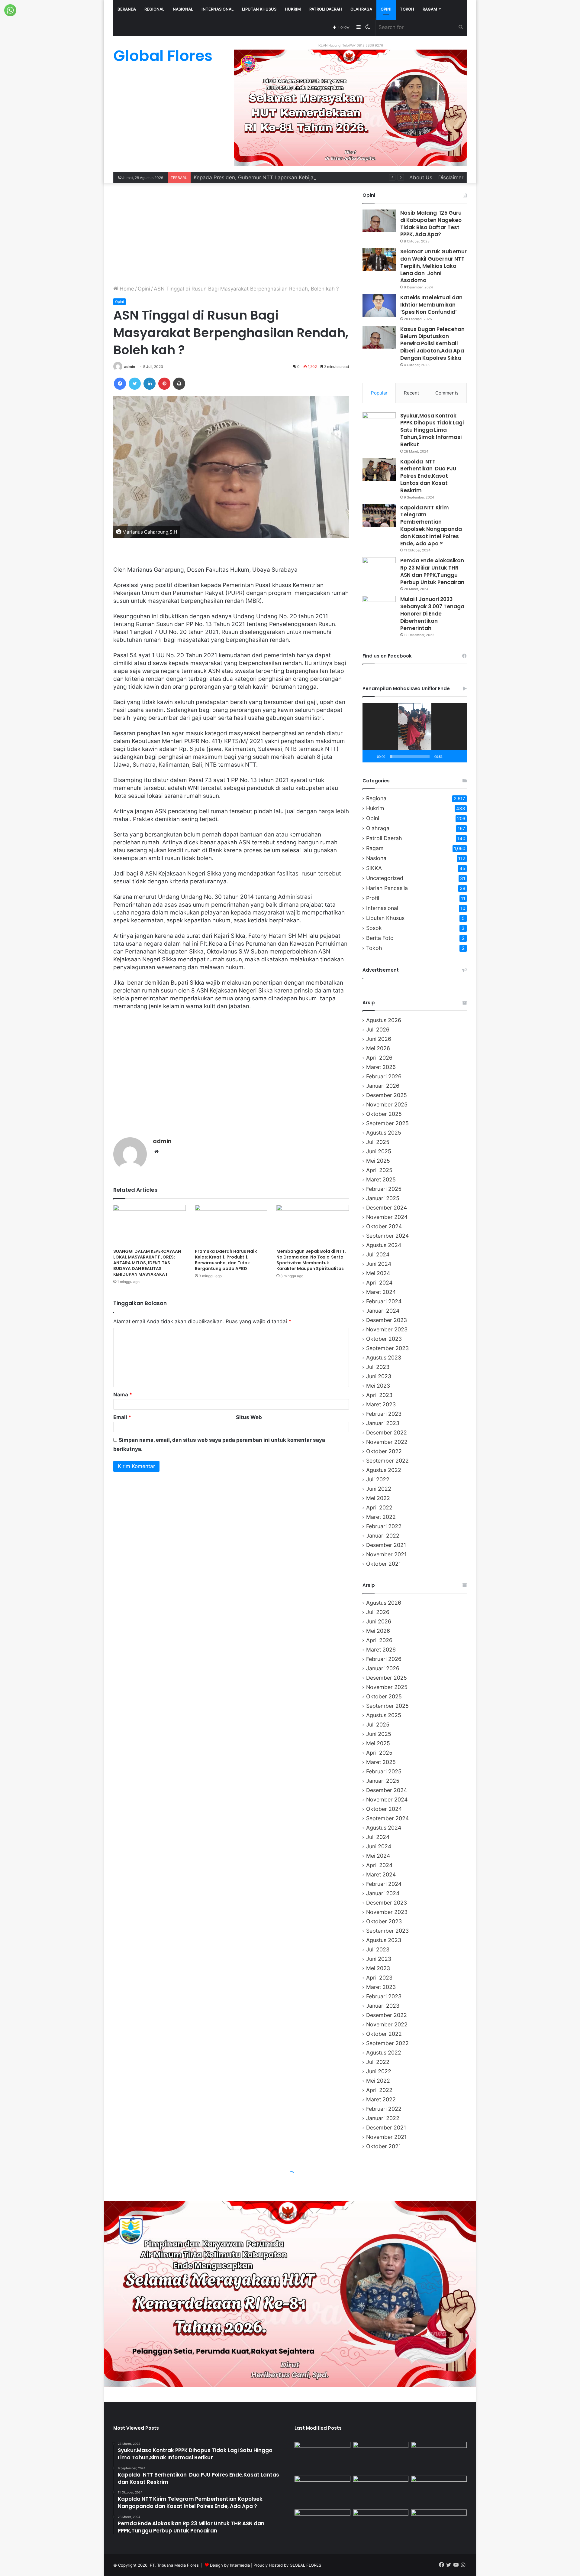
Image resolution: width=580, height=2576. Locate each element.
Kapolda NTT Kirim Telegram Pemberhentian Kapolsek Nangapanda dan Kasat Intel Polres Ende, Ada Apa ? (431, 526)
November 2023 (387, 1329)
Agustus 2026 (384, 1020)
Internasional (217, 9)
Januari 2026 (383, 1086)
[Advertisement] (231, 234)
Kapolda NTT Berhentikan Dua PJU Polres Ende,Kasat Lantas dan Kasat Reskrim (428, 476)
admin (130, 367)
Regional (154, 9)
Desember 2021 (386, 1545)
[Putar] (370, 756)
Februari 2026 (384, 1076)
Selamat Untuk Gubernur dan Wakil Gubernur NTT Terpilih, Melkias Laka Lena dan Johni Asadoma (433, 266)
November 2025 (387, 1104)
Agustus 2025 (384, 1133)
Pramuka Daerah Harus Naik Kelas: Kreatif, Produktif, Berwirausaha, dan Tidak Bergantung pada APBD (226, 1260)
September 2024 (387, 1236)
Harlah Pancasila (387, 888)
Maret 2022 (381, 1517)
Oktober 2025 (384, 1114)
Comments (447, 393)
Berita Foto (380, 938)
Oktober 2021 (383, 1564)
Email (122, 1417)
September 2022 (387, 1461)
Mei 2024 (378, 1273)
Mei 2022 (378, 1498)
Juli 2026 (378, 1030)
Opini (386, 9)
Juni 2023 (379, 1376)
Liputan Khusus (259, 9)
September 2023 (387, 1348)
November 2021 (386, 1554)
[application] (415, 733)
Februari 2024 (384, 1301)
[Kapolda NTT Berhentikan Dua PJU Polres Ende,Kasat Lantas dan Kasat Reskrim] (379, 470)
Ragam (430, 9)
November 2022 (387, 1442)
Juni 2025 (379, 1151)
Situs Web (249, 1417)
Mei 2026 (378, 1048)
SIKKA (374, 868)
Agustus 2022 (384, 1470)
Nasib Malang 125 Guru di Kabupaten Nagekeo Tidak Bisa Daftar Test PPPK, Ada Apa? (431, 224)
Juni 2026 (379, 1039)
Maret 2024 (381, 1292)
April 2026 (379, 1058)
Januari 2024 (383, 1311)
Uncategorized (385, 878)
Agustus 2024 (384, 1245)
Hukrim (293, 9)
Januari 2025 (383, 1198)
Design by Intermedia (230, 2565)
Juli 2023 (378, 1367)
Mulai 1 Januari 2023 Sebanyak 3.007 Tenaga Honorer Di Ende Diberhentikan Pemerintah (432, 614)
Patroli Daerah (326, 9)
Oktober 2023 (384, 1339)
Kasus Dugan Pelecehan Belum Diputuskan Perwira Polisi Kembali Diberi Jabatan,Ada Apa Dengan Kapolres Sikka (432, 344)
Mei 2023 (378, 1386)
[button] (415, 733)
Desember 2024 (387, 1208)
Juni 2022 (379, 1489)
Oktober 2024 (384, 1226)
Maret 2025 (381, 1179)
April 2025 (379, 1170)
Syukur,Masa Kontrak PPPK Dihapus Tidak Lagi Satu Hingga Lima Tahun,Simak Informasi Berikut (432, 430)
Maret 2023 (381, 1404)
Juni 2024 (379, 1264)
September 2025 (387, 1123)
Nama (123, 1395)
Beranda (127, 9)
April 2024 (379, 1283)
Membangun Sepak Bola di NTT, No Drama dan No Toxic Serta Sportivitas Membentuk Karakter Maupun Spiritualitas (311, 1260)
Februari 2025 (384, 1189)
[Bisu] (449, 756)
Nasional (183, 9)
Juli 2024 (378, 1254)
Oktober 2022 (384, 1451)
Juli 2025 (378, 1142)
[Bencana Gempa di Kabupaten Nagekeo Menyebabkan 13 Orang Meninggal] (381, 2457)
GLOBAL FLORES (305, 2565)
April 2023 (379, 1395)
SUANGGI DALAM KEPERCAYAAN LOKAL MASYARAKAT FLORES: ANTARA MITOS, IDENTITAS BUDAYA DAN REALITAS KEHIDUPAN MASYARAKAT (147, 1263)
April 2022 (379, 1507)
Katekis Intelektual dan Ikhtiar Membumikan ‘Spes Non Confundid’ (431, 305)
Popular (379, 393)
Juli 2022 (378, 1479)
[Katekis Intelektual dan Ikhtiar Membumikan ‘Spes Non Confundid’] (379, 305)
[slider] (410, 756)
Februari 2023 (384, 1414)
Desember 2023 (387, 1320)
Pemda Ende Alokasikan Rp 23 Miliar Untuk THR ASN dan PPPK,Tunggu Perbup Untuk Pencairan (432, 571)
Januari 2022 (383, 1536)
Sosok (374, 928)
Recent (411, 393)
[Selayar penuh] (459, 756)
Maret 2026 (381, 1067)
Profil (373, 898)
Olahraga (361, 9)
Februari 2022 (384, 1526)
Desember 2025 (387, 1095)
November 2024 (387, 1217)
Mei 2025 (378, 1161)
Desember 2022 (387, 1433)
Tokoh (407, 9)
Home (126, 289)
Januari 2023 (383, 1423)
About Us (421, 177)
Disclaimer (451, 177)
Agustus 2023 (384, 1358)
